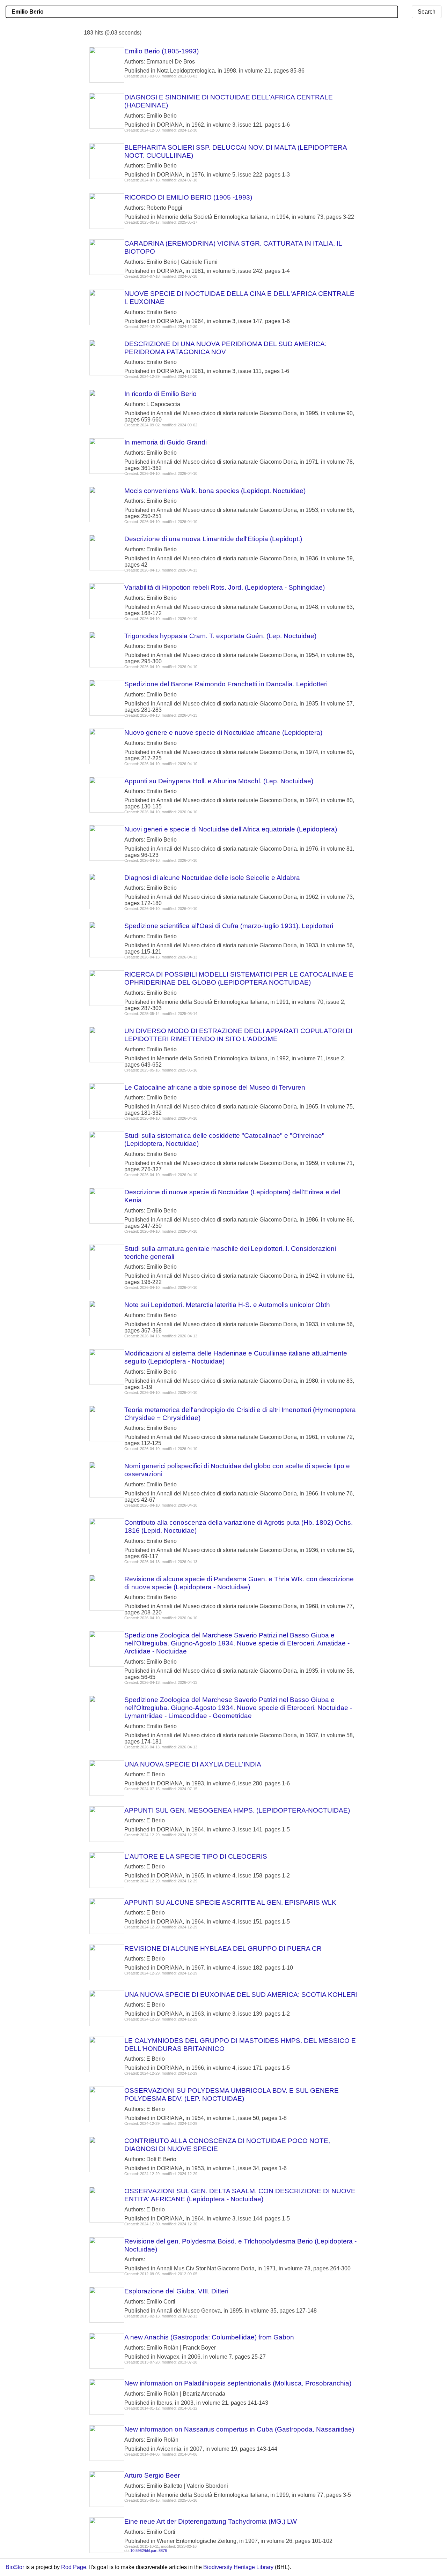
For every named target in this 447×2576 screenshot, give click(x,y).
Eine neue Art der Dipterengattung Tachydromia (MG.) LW (211, 2521)
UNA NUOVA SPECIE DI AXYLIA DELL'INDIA (193, 1764)
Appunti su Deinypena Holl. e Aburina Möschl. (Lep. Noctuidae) (219, 781)
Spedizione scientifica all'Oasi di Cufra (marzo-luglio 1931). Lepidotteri (229, 926)
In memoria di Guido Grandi (166, 442)
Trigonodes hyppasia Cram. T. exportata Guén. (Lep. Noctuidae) (220, 636)
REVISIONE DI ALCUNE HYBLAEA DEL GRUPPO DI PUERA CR (223, 1948)
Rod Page (74, 2567)
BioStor (15, 2567)
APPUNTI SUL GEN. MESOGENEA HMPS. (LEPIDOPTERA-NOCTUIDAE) (237, 1810)
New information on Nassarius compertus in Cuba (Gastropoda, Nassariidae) (239, 2429)
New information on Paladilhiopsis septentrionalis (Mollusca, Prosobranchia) (238, 2383)
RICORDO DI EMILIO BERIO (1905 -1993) (188, 197)
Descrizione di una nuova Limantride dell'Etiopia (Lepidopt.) (213, 539)
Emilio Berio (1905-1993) (162, 51)
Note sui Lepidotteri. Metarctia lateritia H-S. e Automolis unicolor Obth (227, 1305)
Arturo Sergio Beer (152, 2475)
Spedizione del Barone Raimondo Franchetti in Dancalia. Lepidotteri (226, 684)
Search (427, 12)
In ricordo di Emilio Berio (160, 394)
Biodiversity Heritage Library (238, 2567)
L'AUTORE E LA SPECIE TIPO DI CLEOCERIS (196, 1856)
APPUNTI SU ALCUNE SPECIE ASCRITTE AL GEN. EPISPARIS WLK (230, 1902)
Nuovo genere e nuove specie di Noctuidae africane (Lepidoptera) (223, 733)
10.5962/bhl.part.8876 (149, 2551)
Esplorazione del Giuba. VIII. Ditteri (176, 2291)
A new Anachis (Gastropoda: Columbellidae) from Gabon (209, 2337)
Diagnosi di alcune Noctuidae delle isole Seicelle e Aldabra (212, 878)
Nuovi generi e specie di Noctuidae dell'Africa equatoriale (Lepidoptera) (231, 829)
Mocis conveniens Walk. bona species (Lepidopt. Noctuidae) (215, 491)
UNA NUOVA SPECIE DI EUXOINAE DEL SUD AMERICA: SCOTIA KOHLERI (241, 1995)
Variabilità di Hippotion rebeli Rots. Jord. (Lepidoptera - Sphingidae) (225, 587)
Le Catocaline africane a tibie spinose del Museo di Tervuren (215, 1087)
